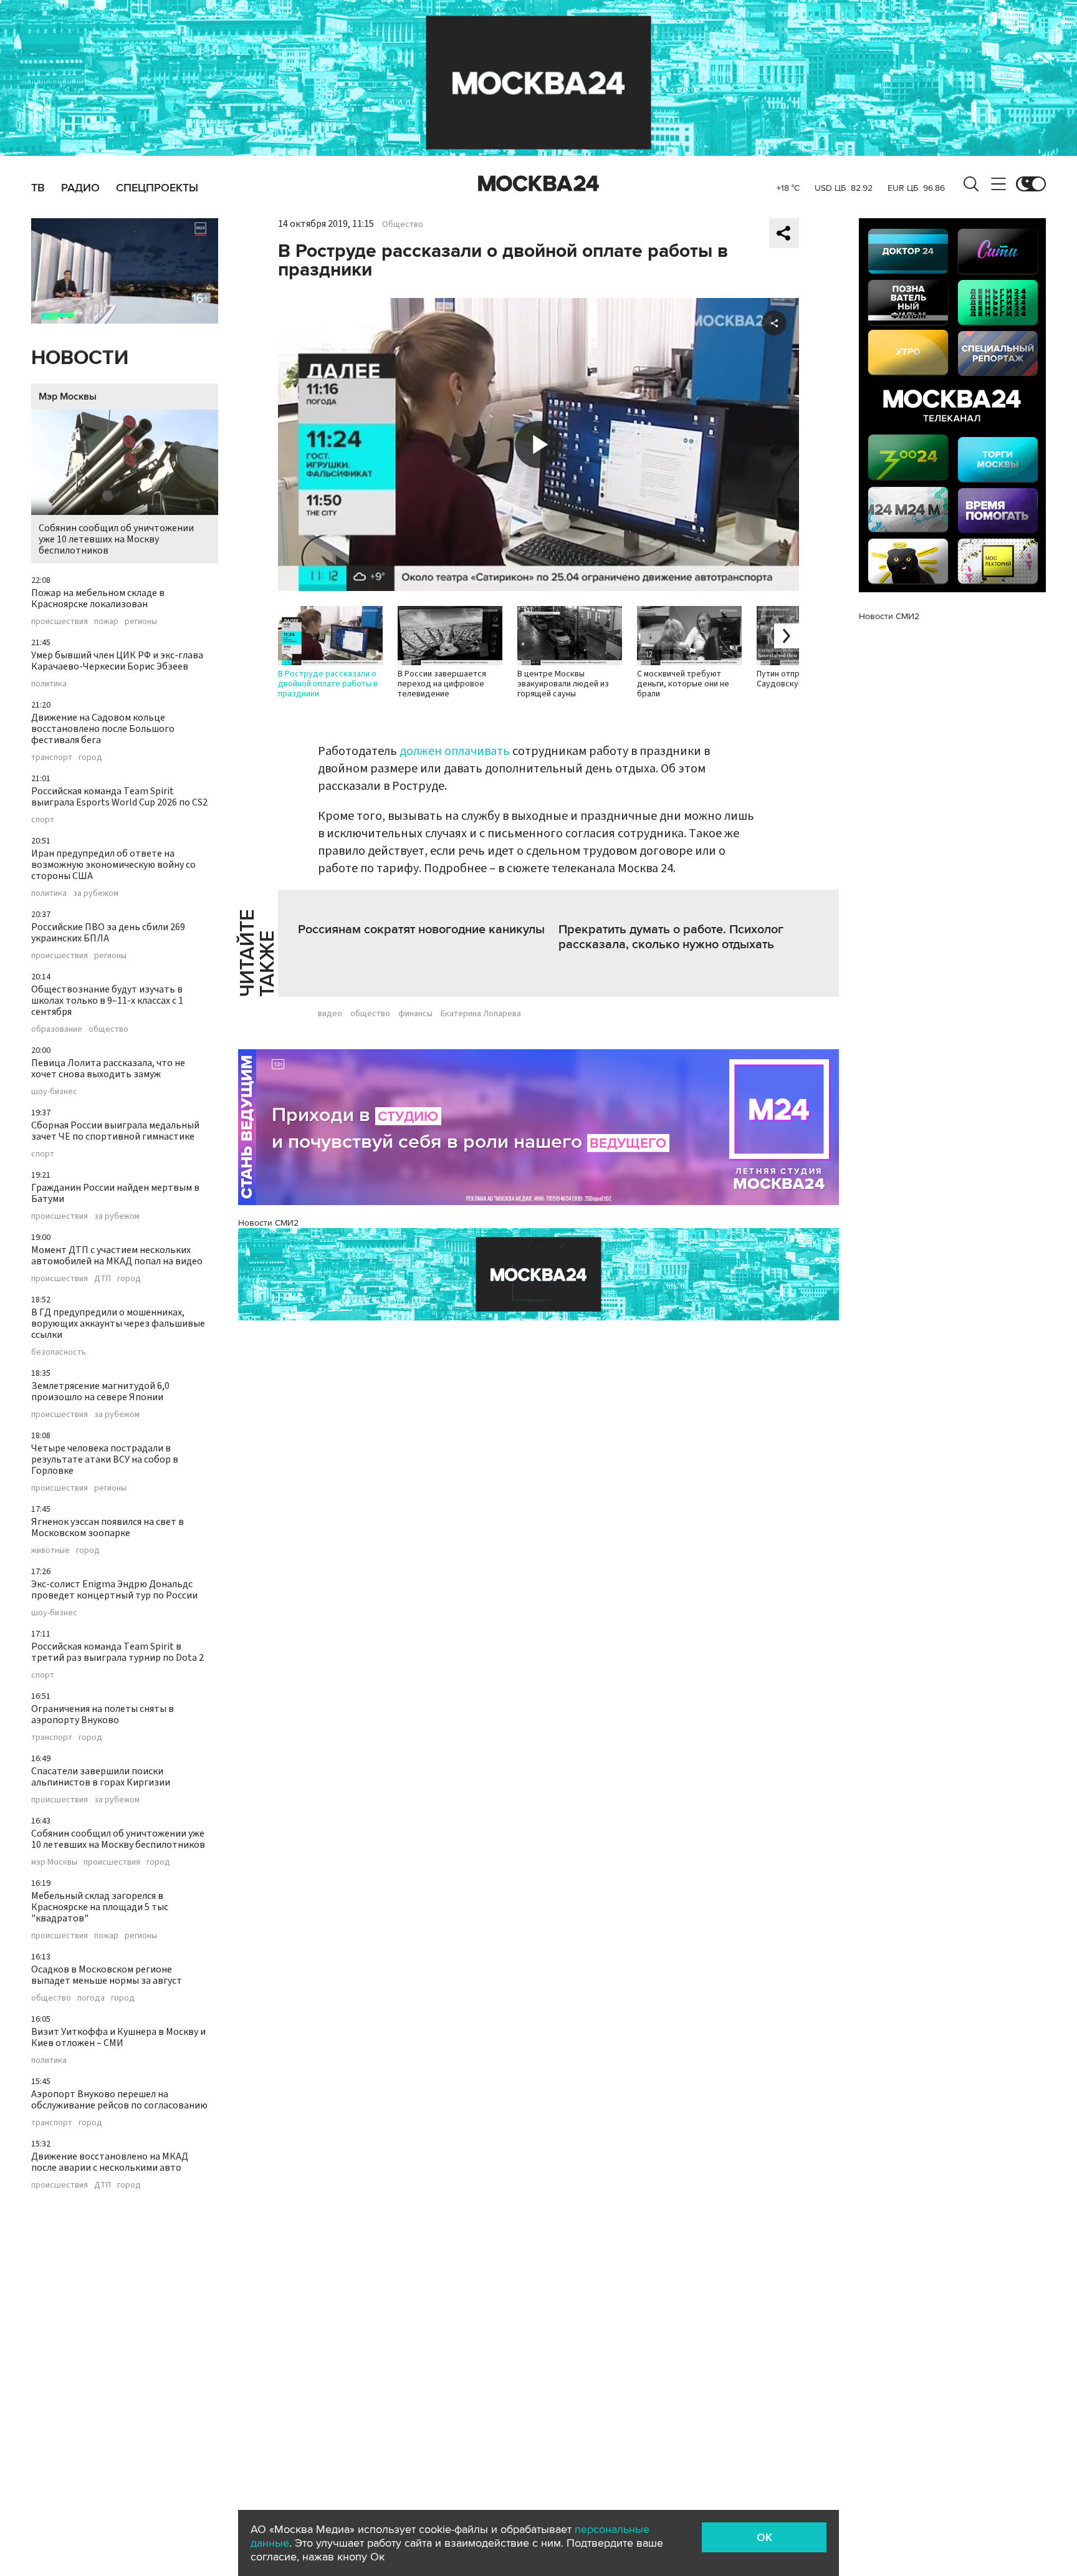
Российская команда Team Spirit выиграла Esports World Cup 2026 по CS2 (119, 797)
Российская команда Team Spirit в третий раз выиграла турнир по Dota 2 (117, 1652)
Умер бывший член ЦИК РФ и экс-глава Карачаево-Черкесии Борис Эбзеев (117, 661)
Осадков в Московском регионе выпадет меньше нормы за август (107, 1975)
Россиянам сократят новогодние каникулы (421, 930)
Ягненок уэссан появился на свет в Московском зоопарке (108, 1527)
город (90, 757)
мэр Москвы (54, 1862)
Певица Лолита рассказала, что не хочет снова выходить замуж (108, 1069)
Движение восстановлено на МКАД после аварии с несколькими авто (110, 2162)
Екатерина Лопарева (481, 1014)
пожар (106, 622)
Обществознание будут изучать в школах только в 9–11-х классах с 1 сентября (107, 1001)
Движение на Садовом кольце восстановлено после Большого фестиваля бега (103, 729)
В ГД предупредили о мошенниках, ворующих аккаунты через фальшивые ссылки (118, 1324)
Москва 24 (538, 184)
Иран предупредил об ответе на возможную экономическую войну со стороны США (113, 865)
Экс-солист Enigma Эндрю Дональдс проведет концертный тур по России (114, 1590)
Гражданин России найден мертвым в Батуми (115, 1193)
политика (49, 684)
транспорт (52, 757)
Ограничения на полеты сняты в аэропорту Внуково (103, 1714)
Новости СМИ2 (268, 1223)
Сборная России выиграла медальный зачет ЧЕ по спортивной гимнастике (115, 1131)
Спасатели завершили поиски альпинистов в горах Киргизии (101, 1777)
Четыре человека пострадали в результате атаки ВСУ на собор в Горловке (105, 1459)
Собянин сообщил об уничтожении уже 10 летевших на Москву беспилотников (116, 539)
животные (50, 1550)
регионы (141, 622)
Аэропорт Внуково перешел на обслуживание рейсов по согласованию (119, 2100)
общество (108, 1029)
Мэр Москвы (68, 396)
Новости (80, 358)
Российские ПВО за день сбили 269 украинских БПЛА (108, 933)
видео (330, 1014)
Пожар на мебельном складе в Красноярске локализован (98, 598)
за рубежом (96, 893)
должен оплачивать (455, 751)
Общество (403, 224)
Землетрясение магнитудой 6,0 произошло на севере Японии (100, 1391)
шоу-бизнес (54, 1092)
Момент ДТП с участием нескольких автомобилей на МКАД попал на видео (117, 1256)
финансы (415, 1014)
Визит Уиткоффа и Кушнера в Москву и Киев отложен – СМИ (118, 2037)
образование (57, 1029)
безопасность (59, 1352)
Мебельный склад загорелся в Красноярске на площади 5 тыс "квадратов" (100, 1907)
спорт (43, 820)
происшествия (60, 622)
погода (91, 1998)
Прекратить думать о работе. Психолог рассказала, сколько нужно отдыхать (671, 937)
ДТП (103, 1279)
